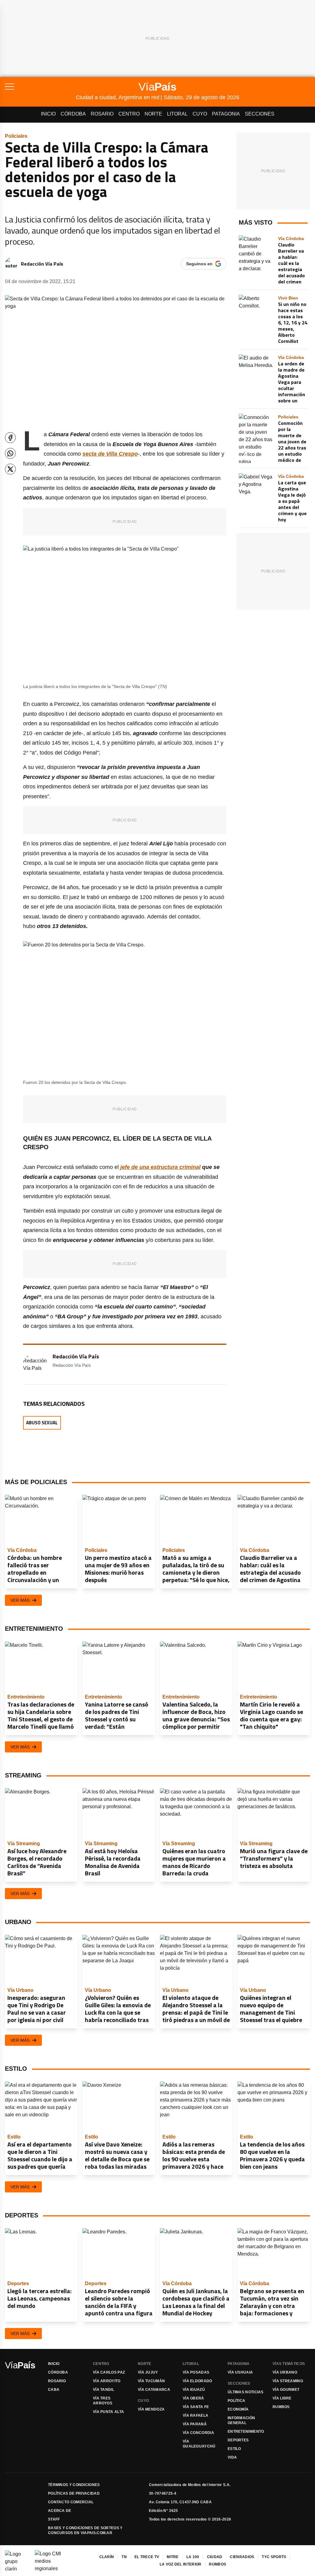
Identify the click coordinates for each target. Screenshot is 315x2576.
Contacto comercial (71, 2502)
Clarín (107, 2557)
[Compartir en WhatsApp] (10, 453)
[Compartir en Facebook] (10, 438)
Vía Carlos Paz (109, 2372)
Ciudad (215, 2557)
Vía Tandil (104, 2390)
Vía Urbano (285, 2372)
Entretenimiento (246, 2432)
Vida (232, 2457)
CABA (54, 2390)
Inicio (48, 114)
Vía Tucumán (151, 2381)
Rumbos (281, 2407)
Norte (153, 114)
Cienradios (242, 2557)
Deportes (238, 2440)
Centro (129, 114)
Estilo (234, 2449)
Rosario (102, 114)
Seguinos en (199, 264)
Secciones (260, 114)
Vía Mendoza (151, 2409)
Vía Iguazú (194, 2390)
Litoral (177, 114)
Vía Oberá (193, 2398)
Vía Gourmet (286, 2390)
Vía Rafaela (195, 2415)
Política (236, 2401)
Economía (238, 2409)
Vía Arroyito (107, 2381)
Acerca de (60, 2511)
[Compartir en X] (10, 469)
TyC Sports (274, 2557)
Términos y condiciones (74, 2485)
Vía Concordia (198, 2433)
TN (124, 2557)
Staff (54, 2519)
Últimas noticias (246, 2392)
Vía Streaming (288, 2381)
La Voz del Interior (181, 2564)
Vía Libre (282, 2398)
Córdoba (73, 114)
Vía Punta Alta (108, 2412)
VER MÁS (20, 1600)
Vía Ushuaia (240, 2372)
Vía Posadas (196, 2372)
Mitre (173, 2557)
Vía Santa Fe (196, 2407)
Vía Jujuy (148, 2372)
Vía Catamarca (154, 2390)
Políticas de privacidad (74, 2493)
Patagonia (226, 114)
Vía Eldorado (197, 2381)
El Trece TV (147, 2557)
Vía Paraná (195, 2424)
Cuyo (200, 114)
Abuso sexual (42, 1423)
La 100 (193, 2557)
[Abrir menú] (40, 87)
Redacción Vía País (42, 264)
